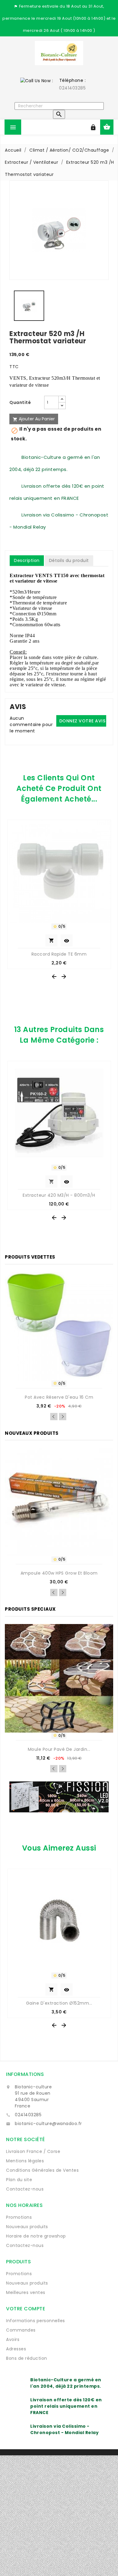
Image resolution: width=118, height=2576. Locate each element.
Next (63, 1417)
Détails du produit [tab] (69, 560)
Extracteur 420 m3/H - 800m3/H (59, 1195)
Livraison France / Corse (33, 2151)
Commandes (21, 2330)
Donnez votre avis (82, 721)
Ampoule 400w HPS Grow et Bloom (59, 1573)
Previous (54, 1417)
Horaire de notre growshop (36, 2236)
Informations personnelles (36, 2321)
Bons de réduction (27, 2358)
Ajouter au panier (34, 419)
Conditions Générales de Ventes (42, 2170)
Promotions (19, 2217)
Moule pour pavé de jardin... (59, 1749)
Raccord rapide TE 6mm (59, 954)
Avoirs (13, 2339)
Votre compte (26, 2309)
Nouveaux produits (27, 2227)
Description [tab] (27, 560)
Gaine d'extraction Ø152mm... (59, 2003)
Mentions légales (25, 2161)
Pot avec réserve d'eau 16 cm (59, 1397)
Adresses (16, 2349)
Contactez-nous (25, 2189)
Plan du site (19, 2180)
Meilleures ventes (26, 2292)
